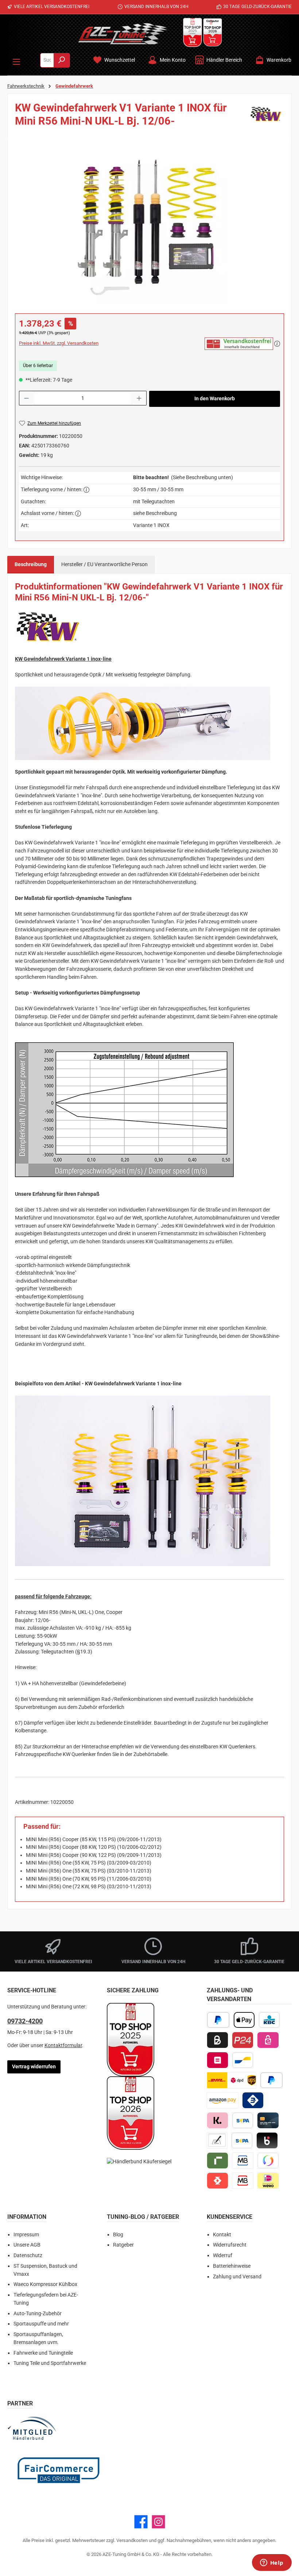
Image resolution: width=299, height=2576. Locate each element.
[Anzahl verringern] (26, 398)
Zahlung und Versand (237, 2277)
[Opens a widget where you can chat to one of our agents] (272, 2563)
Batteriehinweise (232, 2266)
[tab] (31, 565)
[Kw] (266, 117)
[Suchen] (62, 60)
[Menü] (16, 60)
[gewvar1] (149, 226)
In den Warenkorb (215, 399)
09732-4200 (25, 2021)
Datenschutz (28, 2256)
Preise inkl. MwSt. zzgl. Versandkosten (59, 343)
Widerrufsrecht (230, 2245)
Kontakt (222, 2235)
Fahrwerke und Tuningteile (43, 2353)
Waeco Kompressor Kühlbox (45, 2284)
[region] (149, 226)
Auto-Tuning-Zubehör (38, 2314)
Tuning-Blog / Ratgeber (143, 2217)
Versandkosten (132, 2540)
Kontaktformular (63, 2045)
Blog (118, 2235)
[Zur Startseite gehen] (123, 34)
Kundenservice (230, 2217)
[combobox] (47, 60)
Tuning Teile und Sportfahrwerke (50, 2363)
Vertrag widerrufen (34, 2067)
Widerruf (223, 2256)
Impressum (26, 2235)
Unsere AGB (27, 2245)
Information (27, 2217)
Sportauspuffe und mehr (41, 2324)
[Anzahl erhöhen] (139, 398)
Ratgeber (123, 2245)
